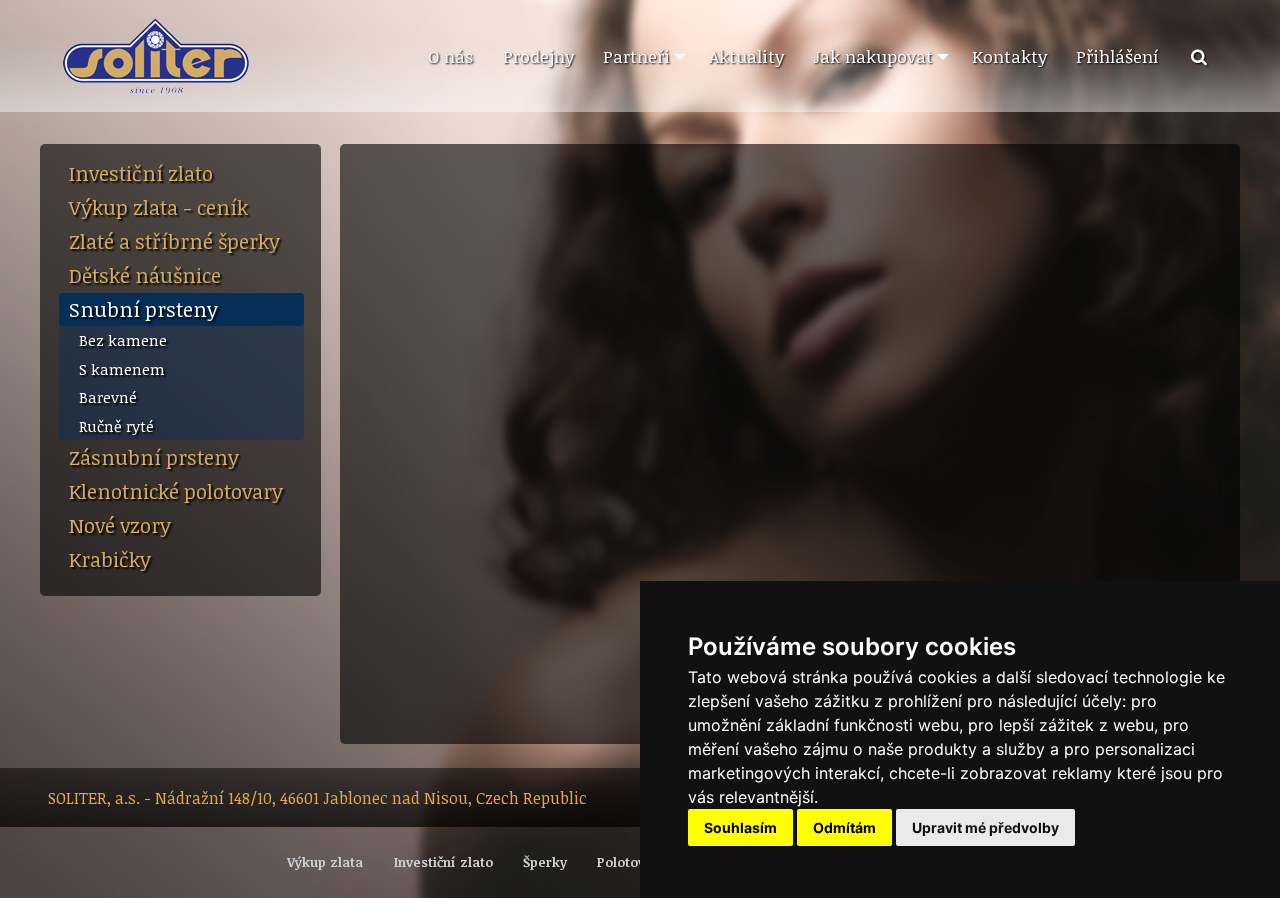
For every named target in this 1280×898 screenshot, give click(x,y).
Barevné (108, 397)
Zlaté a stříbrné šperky (174, 241)
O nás (450, 56)
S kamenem (122, 369)
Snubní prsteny (143, 309)
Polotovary (631, 862)
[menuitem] (450, 57)
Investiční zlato (141, 173)
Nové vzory (120, 525)
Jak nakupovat (873, 56)
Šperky (545, 862)
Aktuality (746, 56)
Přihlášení (1117, 56)
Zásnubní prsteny (154, 457)
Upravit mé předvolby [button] (985, 827)
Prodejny (538, 56)
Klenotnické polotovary (176, 491)
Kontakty (1009, 56)
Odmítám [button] (844, 827)
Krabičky (110, 559)
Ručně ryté (116, 426)
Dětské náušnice (145, 275)
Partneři (636, 56)
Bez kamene (123, 340)
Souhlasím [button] (740, 827)
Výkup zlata (325, 862)
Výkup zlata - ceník (158, 207)
